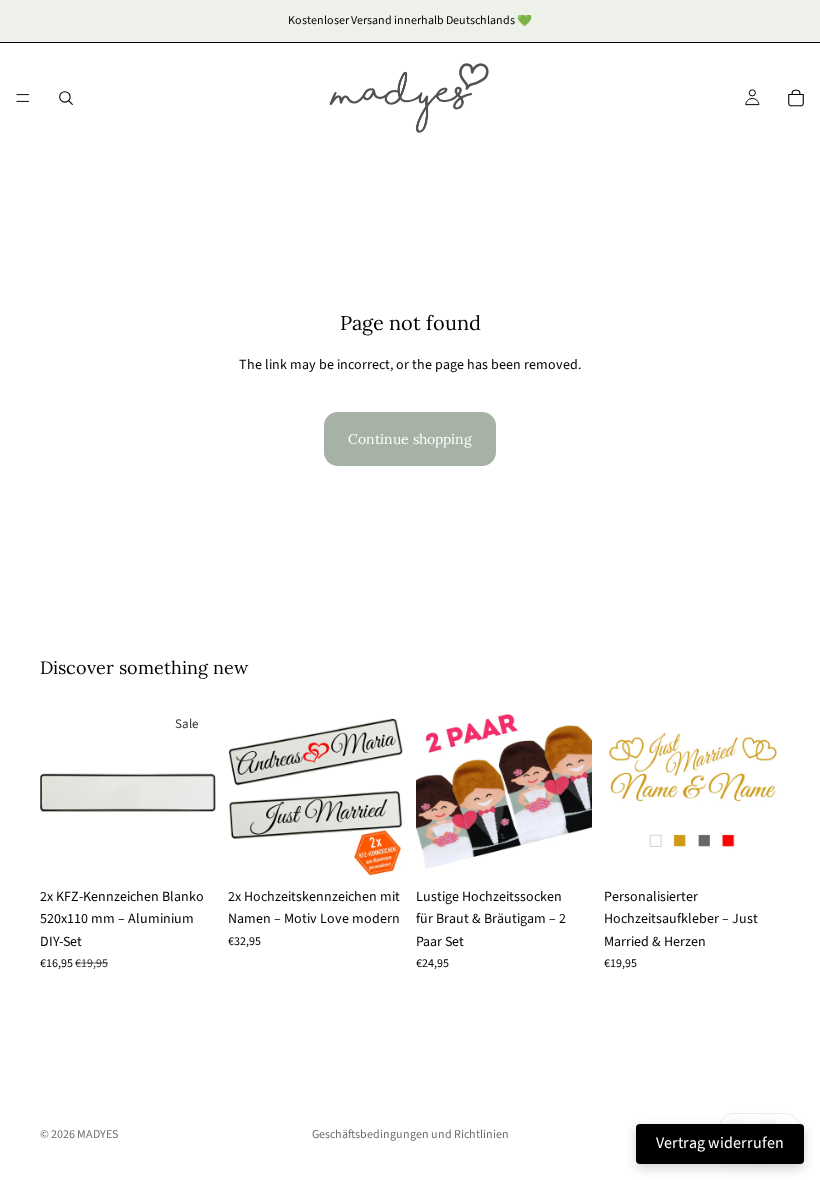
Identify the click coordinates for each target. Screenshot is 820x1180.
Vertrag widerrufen (720, 1143)
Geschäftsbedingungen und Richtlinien (410, 1134)
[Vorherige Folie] (62, 790)
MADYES (97, 1134)
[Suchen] (66, 98)
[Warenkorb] (796, 98)
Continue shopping (410, 439)
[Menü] (23, 98)
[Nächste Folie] (194, 790)
